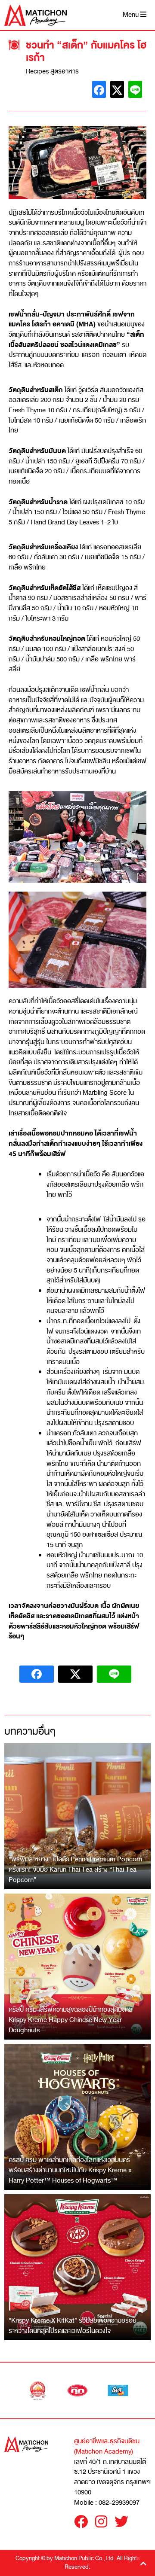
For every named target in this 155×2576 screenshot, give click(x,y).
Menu (132, 15)
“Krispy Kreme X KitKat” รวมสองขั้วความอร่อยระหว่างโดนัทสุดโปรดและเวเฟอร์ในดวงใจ (73, 2326)
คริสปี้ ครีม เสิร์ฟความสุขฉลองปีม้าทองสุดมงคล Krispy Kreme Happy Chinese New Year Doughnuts (71, 2020)
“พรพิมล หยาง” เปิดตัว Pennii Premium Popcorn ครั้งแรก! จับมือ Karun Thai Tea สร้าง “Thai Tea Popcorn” (75, 1869)
